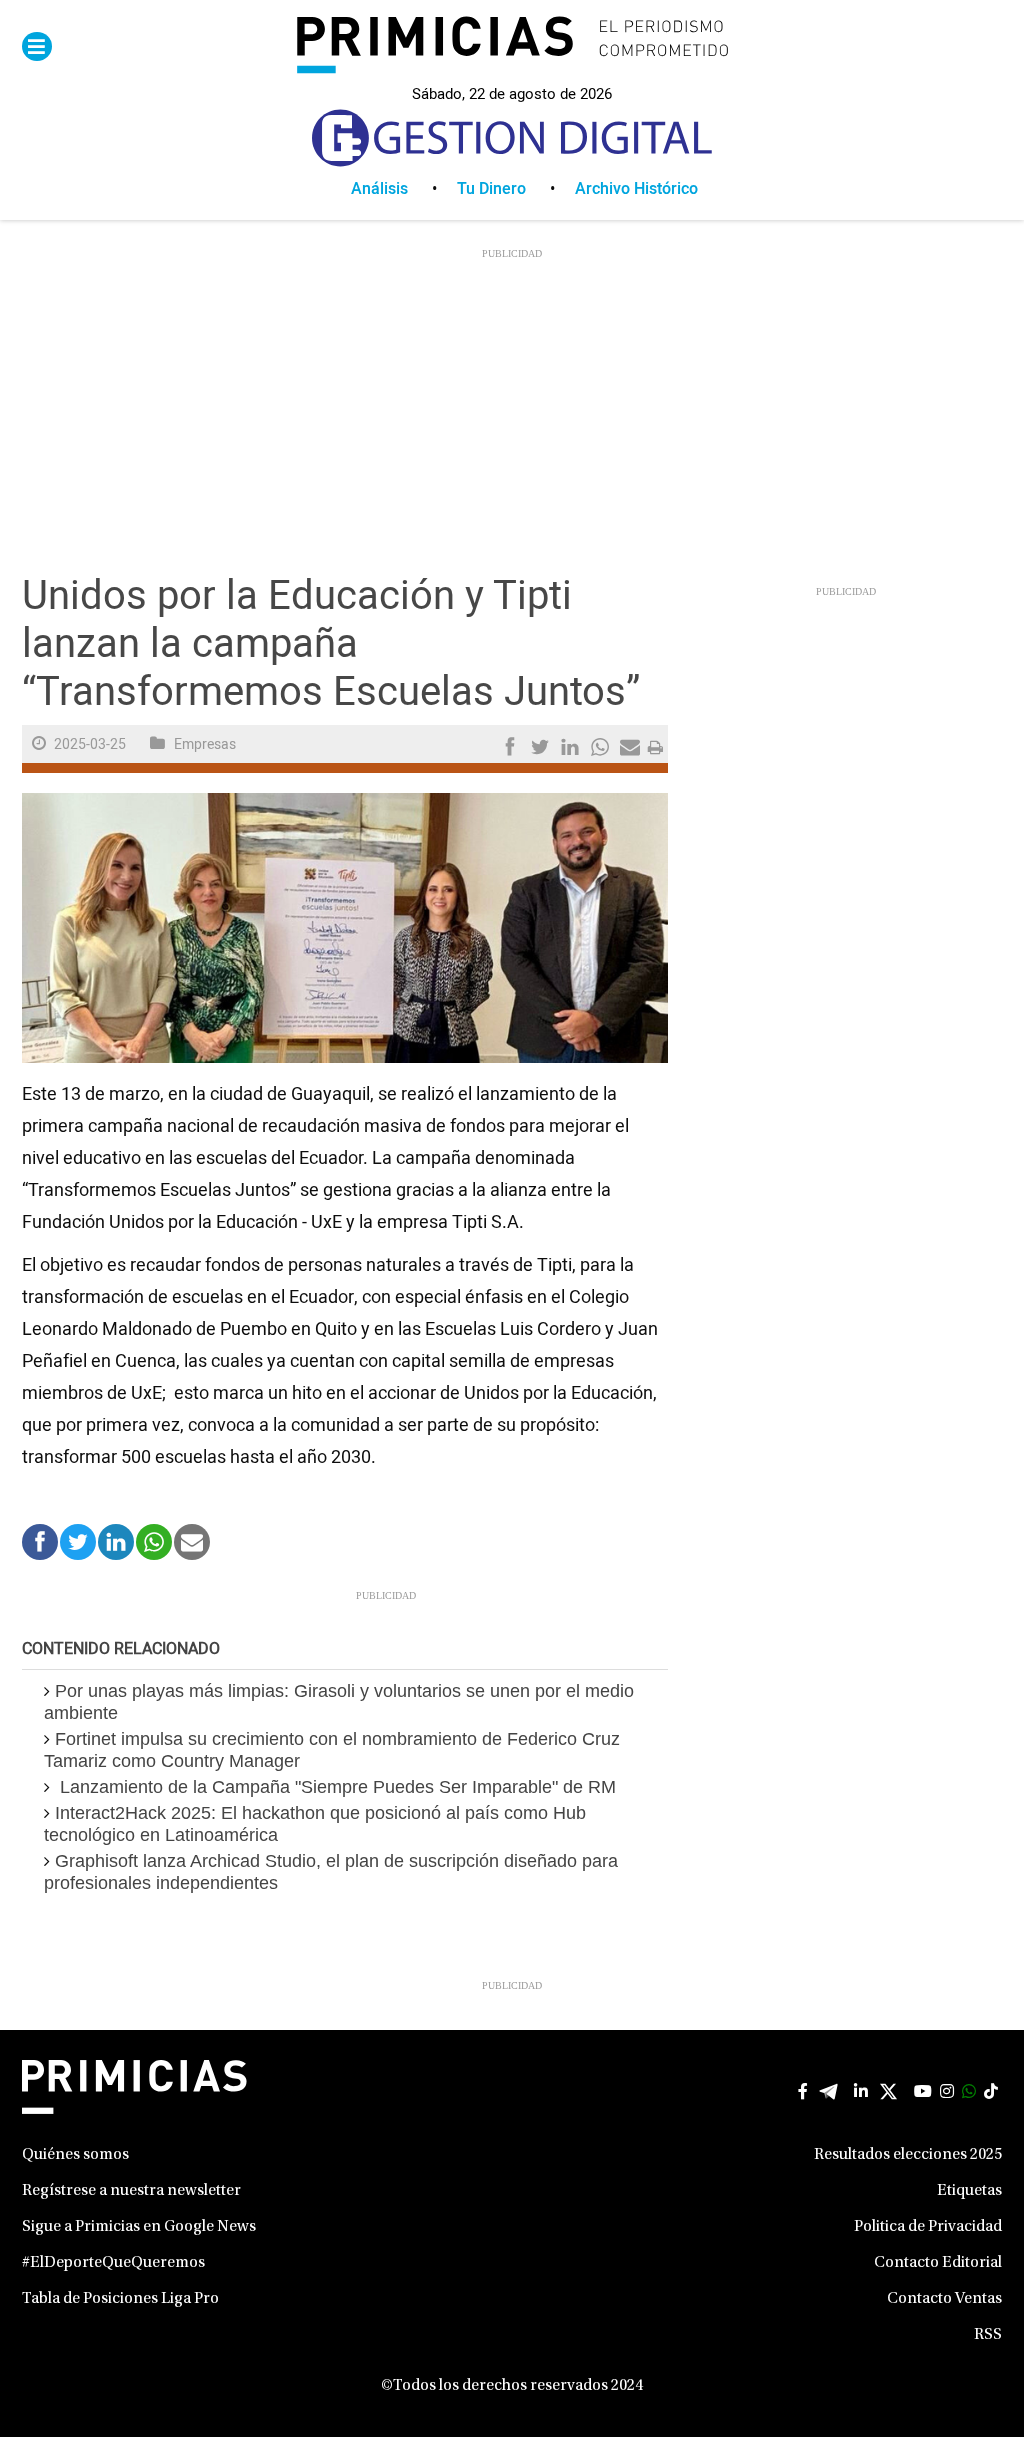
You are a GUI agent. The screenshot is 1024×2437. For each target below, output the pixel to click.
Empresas (205, 744)
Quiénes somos (75, 2155)
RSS (988, 2335)
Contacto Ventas (944, 2299)
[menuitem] (404, 189)
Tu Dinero (491, 189)
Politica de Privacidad (928, 2227)
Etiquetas (969, 2191)
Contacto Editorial (938, 2263)
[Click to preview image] (345, 928)
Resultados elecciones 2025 (908, 2155)
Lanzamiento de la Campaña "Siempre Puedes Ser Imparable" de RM (335, 1787)
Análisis (379, 189)
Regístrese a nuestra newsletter (131, 2191)
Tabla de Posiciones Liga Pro (120, 2299)
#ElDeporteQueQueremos (113, 2263)
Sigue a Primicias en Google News (139, 2227)
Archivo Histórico (636, 189)
